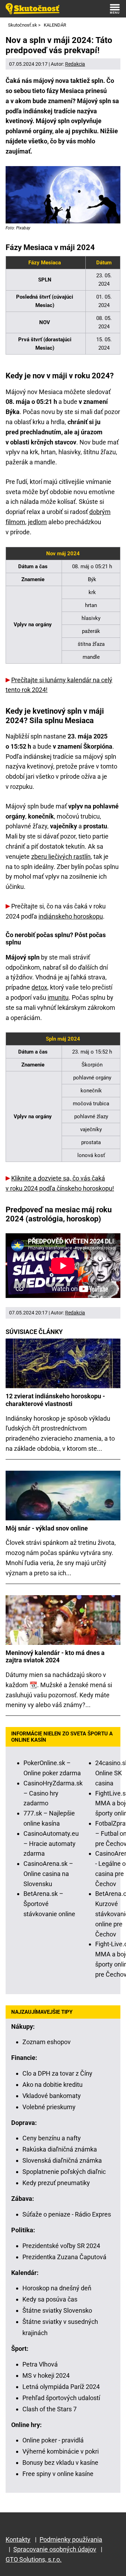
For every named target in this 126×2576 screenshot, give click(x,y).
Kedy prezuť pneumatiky (56, 2183)
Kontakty (18, 2539)
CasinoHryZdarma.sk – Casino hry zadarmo (53, 1793)
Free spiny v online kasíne (58, 2474)
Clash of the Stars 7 (50, 2409)
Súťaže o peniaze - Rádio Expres (67, 2214)
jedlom (37, 522)
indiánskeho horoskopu (71, 916)
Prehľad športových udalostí (61, 2398)
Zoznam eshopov (47, 2042)
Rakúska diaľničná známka (60, 2149)
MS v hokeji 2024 (46, 2375)
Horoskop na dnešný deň (57, 2288)
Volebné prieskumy (49, 2107)
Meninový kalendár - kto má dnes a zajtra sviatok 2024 (55, 1657)
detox (39, 987)
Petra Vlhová (40, 2364)
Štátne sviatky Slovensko (57, 2310)
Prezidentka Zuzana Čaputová (64, 2257)
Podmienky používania (71, 2539)
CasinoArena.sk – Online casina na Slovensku (48, 1874)
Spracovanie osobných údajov (55, 2549)
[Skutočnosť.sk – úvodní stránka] (33, 9)
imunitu (58, 997)
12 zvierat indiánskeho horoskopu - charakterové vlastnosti (55, 1400)
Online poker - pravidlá (53, 2440)
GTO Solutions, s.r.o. (34, 2559)
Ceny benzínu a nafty (52, 2138)
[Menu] (115, 9)
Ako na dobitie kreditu (52, 2085)
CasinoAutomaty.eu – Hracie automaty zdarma (51, 1844)
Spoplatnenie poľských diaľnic (64, 2172)
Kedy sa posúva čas (50, 2299)
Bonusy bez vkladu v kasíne (60, 2463)
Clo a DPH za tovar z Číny (57, 2073)
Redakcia (75, 64)
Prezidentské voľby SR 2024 (61, 2246)
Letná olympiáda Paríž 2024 (61, 2387)
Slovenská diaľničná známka (62, 2160)
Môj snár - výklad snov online (47, 1528)
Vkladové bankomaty (52, 2096)
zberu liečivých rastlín (61, 857)
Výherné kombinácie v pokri (61, 2451)
